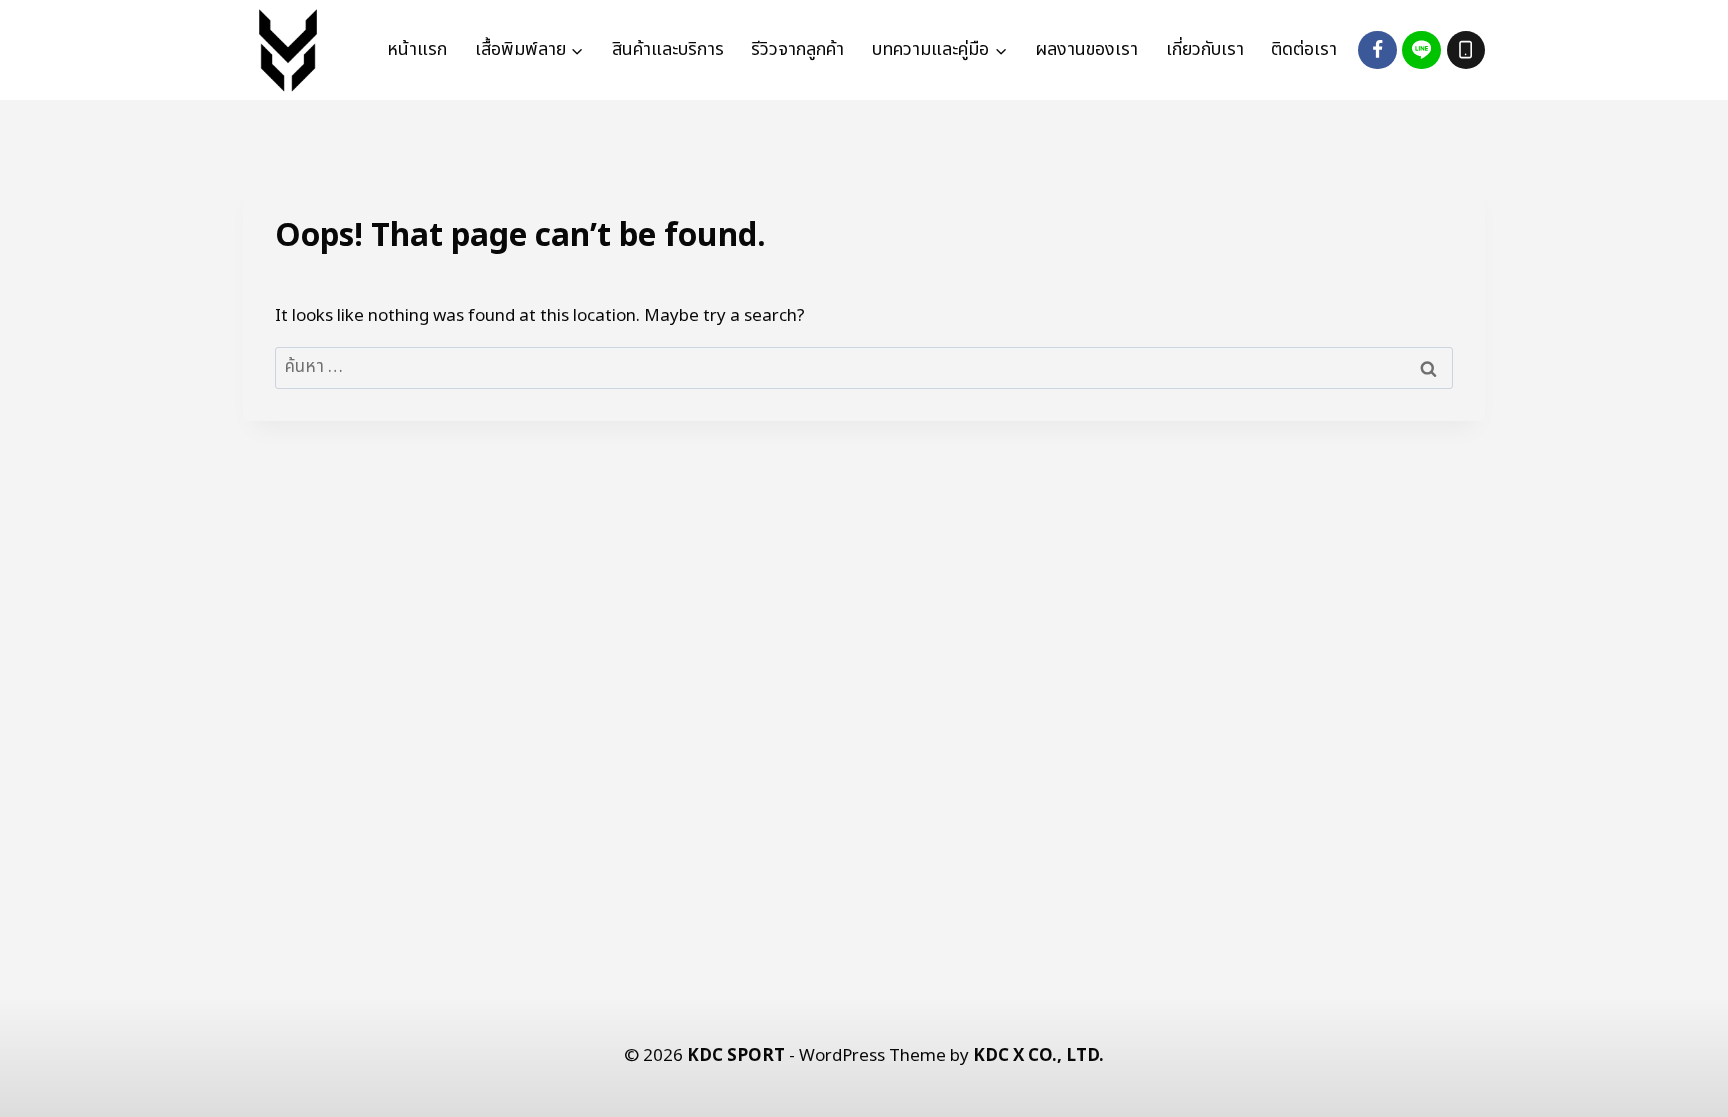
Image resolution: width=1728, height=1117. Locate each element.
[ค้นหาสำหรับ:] (864, 367)
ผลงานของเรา (1086, 49)
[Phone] (1466, 50)
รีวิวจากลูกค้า (797, 49)
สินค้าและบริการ (668, 49)
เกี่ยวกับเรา (1205, 49)
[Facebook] (1377, 50)
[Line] (1421, 50)
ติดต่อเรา (1304, 49)
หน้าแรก (417, 49)
